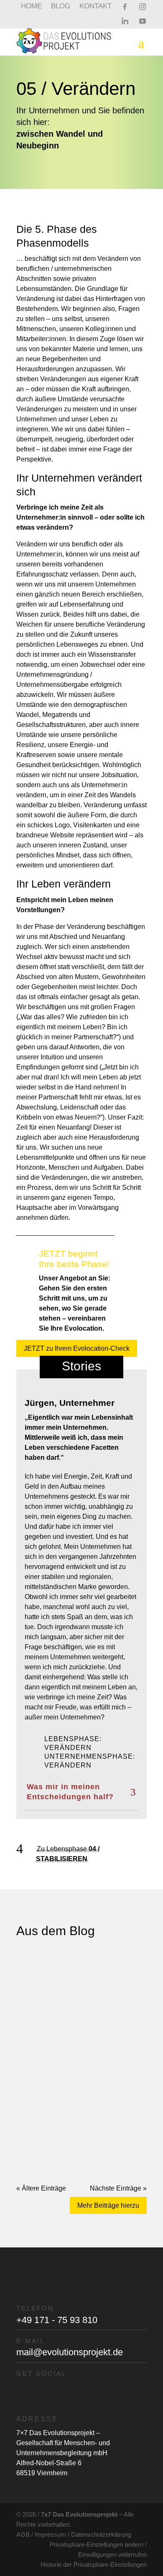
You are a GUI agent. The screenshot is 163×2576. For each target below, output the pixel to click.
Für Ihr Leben (88, 1977)
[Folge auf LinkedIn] (96, 2392)
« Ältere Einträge (41, 2188)
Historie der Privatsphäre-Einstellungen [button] (94, 2565)
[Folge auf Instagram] (67, 2392)
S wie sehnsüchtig (64, 2126)
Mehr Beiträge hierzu (108, 2205)
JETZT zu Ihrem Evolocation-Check (77, 1348)
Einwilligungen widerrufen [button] (112, 2554)
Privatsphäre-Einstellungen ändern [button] (97, 2544)
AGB (23, 2534)
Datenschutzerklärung (101, 2534)
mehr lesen (41, 1993)
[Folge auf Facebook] (39, 2392)
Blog (61, 7)
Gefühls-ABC (85, 1983)
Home (31, 7)
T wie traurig (51, 2047)
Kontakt (96, 7)
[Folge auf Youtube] (124, 2392)
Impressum (50, 2534)
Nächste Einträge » (118, 2188)
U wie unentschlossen (71, 1968)
